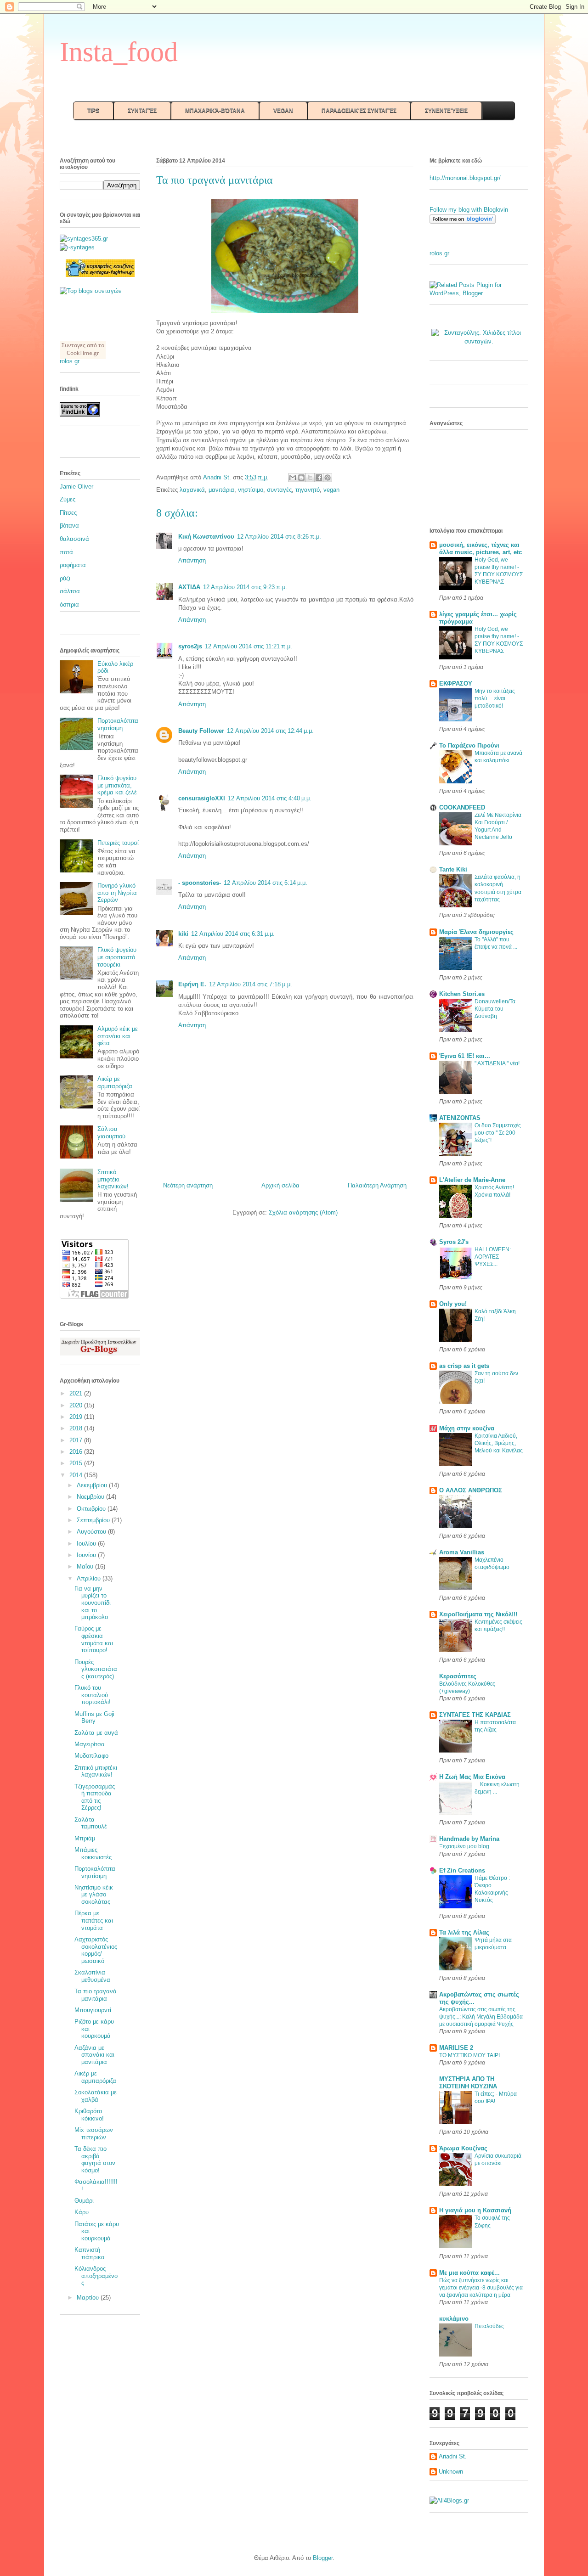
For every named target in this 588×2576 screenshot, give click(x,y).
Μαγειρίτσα (90, 1744)
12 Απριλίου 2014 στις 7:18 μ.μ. (251, 984)
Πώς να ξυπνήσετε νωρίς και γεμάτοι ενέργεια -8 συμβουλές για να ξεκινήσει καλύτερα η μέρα (481, 2288)
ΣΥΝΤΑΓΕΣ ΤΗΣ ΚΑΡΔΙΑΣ (475, 1715)
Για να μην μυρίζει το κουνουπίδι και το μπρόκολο (93, 1603)
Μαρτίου (89, 2298)
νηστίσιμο (251, 490)
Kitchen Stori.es (462, 994)
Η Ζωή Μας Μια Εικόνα (472, 1777)
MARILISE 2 (456, 2048)
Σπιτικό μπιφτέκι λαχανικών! (113, 1179)
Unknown (451, 2472)
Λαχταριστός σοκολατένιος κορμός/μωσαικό (96, 1950)
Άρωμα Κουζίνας (463, 2148)
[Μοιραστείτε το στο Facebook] (319, 478)
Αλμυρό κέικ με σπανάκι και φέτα (118, 1036)
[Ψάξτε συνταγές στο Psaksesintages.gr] (91, 291)
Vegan (283, 111)
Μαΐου (86, 1566)
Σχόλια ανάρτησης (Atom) (303, 1212)
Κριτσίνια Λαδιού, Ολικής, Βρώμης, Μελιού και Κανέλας (499, 1443)
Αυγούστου (92, 1532)
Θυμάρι (84, 2201)
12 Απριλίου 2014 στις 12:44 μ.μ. (270, 731)
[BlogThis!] (301, 478)
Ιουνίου (87, 1555)
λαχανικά (192, 490)
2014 (77, 1475)
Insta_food (119, 52)
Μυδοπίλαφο (91, 1756)
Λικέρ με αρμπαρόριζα (115, 1083)
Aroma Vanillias (462, 1552)
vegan (331, 490)
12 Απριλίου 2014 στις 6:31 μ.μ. (233, 934)
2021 (77, 1393)
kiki (183, 934)
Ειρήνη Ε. (192, 984)
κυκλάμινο (454, 2319)
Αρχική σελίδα (280, 1185)
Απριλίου (90, 1578)
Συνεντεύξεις (446, 111)
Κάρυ (82, 2212)
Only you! (453, 1304)
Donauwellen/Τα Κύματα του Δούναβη (495, 1009)
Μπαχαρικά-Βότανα (215, 111)
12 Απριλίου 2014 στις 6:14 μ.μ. (266, 883)
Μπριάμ (85, 1838)
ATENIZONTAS (460, 1118)
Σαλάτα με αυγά (96, 1733)
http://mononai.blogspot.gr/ (465, 178)
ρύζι (65, 578)
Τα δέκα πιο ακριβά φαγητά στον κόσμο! (95, 2160)
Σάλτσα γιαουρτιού (111, 1133)
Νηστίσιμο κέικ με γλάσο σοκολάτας (94, 1895)
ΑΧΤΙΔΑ (189, 587)
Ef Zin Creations (462, 1870)
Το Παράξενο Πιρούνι (469, 745)
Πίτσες (68, 513)
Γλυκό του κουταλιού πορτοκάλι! (93, 1695)
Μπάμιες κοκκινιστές (93, 1853)
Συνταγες (73, 345)
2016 (77, 1452)
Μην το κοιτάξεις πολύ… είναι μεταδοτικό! (495, 698)
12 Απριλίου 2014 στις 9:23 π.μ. (245, 587)
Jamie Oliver (76, 487)
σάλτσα (70, 591)
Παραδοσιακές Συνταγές (359, 111)
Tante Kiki (453, 869)
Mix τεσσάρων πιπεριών (94, 2134)
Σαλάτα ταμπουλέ (91, 1823)
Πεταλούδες (489, 2326)
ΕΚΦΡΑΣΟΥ (456, 683)
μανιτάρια (221, 490)
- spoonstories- (200, 883)
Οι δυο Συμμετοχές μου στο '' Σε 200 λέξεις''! (498, 1133)
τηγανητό (308, 490)
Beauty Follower (201, 731)
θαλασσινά (74, 539)
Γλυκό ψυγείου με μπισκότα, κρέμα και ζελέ (117, 785)
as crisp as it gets (464, 1366)
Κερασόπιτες (458, 1676)
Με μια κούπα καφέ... (469, 2273)
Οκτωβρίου (92, 1509)
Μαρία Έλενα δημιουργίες (476, 932)
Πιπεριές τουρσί (118, 843)
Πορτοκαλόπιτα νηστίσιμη (118, 724)
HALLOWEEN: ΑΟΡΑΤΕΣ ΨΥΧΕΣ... (493, 1257)
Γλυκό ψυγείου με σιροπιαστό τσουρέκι (117, 957)
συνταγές (279, 490)
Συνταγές (142, 111)
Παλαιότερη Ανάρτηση (377, 1185)
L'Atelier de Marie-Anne (472, 1180)
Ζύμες (68, 499)
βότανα (69, 526)
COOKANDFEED (462, 807)
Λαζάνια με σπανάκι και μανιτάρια (94, 2055)
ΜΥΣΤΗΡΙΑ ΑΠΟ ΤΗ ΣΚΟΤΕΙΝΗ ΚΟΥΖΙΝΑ (468, 2083)
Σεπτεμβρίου (94, 1520)
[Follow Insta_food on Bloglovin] (463, 222)
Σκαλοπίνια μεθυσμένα (92, 1976)
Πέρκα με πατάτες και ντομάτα (94, 1920)
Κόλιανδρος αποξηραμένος (96, 2276)
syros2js (190, 646)
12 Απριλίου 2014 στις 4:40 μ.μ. (270, 798)
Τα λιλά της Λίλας (464, 1932)
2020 (77, 1405)
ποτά (66, 552)
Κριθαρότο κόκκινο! (89, 2115)
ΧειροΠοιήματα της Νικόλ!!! (478, 1614)
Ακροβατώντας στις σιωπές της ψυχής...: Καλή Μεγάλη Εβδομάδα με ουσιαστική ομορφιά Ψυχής (481, 2017)
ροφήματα (73, 565)
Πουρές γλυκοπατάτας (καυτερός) (96, 1669)
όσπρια (69, 605)
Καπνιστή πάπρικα (90, 2253)
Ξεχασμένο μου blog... (466, 1846)
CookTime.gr (83, 353)
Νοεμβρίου (91, 1497)
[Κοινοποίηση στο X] (310, 478)
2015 (77, 1463)
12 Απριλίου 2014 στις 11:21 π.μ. (249, 646)
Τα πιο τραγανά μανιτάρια (96, 1995)
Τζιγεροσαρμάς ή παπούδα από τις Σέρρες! (95, 1797)
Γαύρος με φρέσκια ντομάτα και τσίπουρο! (94, 1639)
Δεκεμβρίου (93, 1485)
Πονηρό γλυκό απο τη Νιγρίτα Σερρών (117, 893)
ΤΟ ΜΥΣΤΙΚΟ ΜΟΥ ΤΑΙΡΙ (469, 2055)
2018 (77, 1428)
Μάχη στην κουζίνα (467, 1428)
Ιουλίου (87, 1544)
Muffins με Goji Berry (94, 1718)
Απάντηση (192, 560)
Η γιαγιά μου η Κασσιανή (475, 2210)
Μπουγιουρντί (93, 2010)
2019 (77, 1417)
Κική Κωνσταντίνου (206, 537)
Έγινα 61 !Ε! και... (465, 1056)
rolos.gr (70, 361)
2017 (77, 1440)
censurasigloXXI (202, 798)
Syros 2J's (454, 1242)
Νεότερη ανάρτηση (188, 1185)
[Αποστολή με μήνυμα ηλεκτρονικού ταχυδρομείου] (293, 478)
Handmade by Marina (469, 1839)
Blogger (323, 2558)
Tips (93, 111)
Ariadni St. (453, 2456)
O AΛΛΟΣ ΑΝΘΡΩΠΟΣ (471, 1490)
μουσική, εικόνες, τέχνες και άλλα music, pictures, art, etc (481, 548)
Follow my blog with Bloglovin (469, 210)
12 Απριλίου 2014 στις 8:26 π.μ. (279, 537)
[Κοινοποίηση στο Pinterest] (328, 478)
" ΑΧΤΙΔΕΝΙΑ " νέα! (497, 1063)
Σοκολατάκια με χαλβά (96, 2096)
